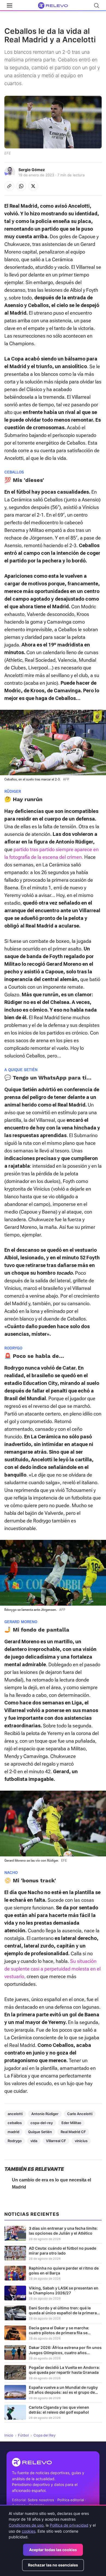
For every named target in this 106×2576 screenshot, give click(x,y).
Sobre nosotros (41, 2500)
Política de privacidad (69, 2525)
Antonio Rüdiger (45, 2114)
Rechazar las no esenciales (53, 2565)
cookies (29, 2531)
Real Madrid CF (73, 2132)
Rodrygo (15, 2141)
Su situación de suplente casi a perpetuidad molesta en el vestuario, (52, 1969)
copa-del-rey (42, 2123)
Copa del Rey (44, 2435)
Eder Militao (71, 2123)
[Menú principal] (10, 5)
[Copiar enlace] (9, 186)
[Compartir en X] (33, 186)
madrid (13, 2132)
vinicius (81, 2141)
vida (34, 2141)
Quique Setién (40, 2132)
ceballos (15, 2123)
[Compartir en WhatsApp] (21, 186)
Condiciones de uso (26, 2525)
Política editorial (71, 2500)
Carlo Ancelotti (80, 2114)
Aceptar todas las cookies (53, 2550)
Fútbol (23, 2435)
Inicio (9, 2435)
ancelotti (15, 2114)
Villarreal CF (56, 2141)
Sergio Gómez (32, 170)
